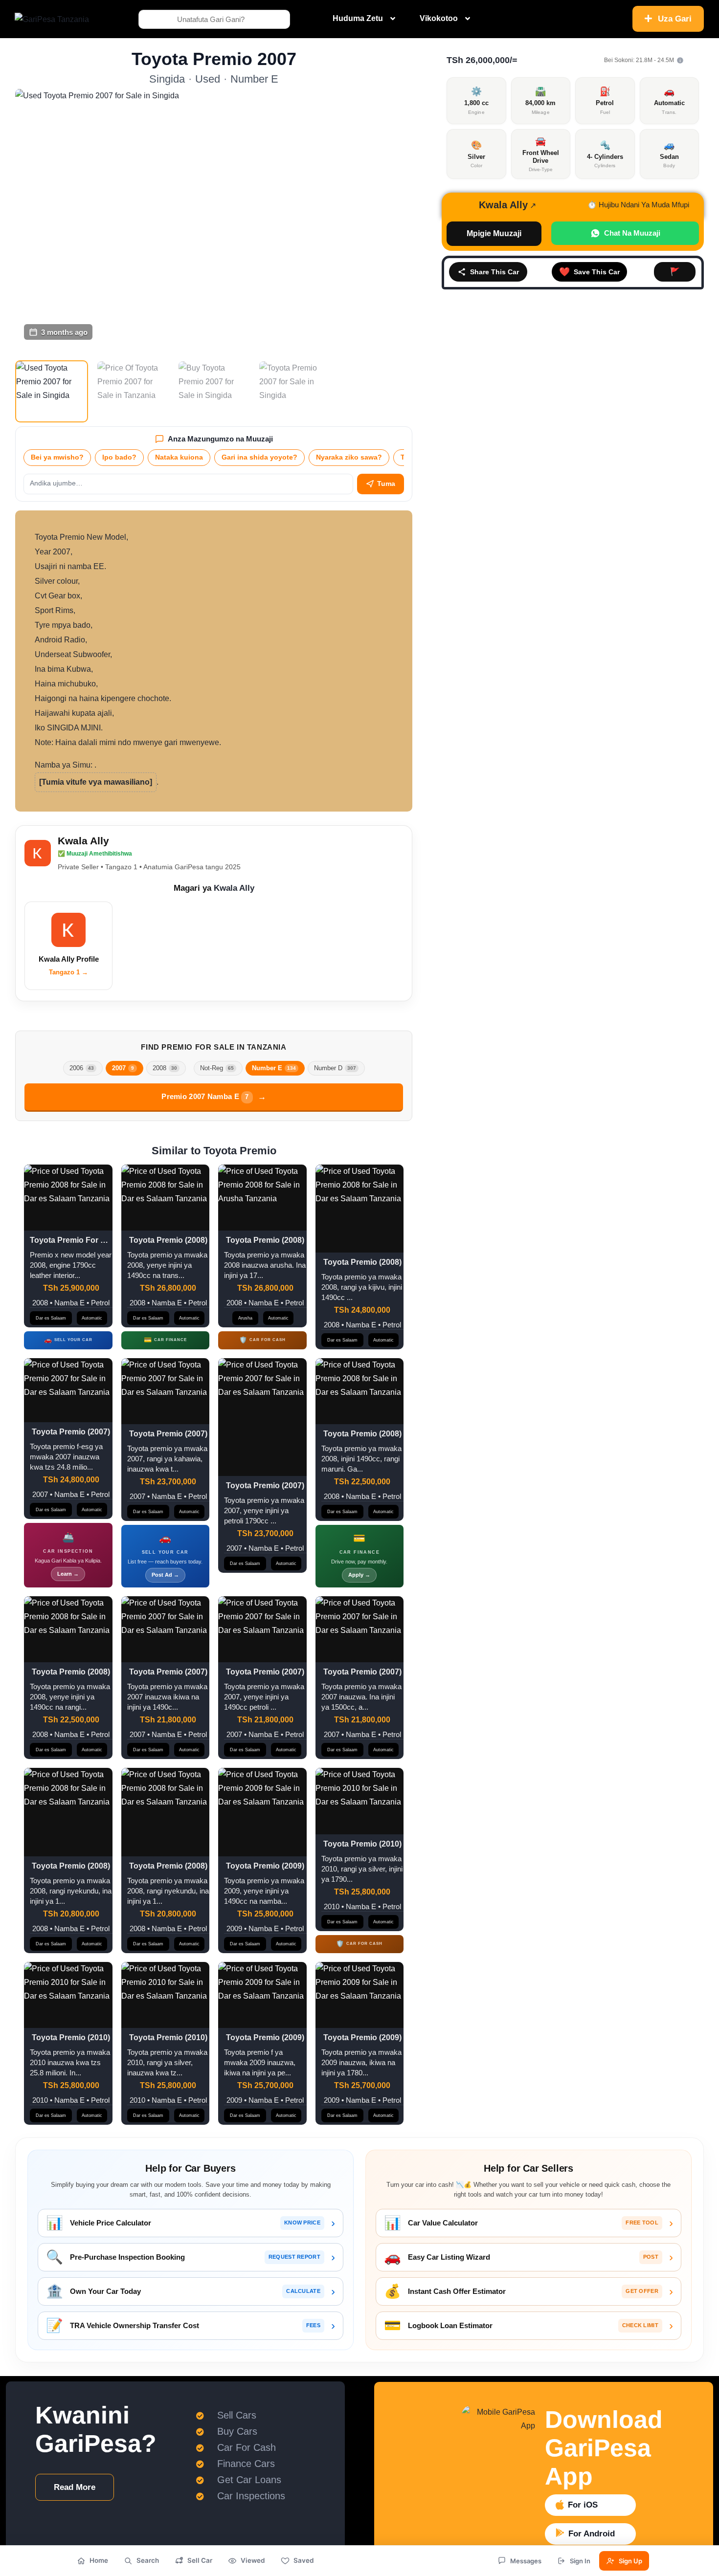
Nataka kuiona (179, 457)
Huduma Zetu (358, 18)
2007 (123, 1068)
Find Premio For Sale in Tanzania (213, 1047)
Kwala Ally (83, 841)
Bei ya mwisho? (57, 457)
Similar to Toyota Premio (214, 1151)
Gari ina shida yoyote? (259, 457)
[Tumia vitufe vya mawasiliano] (96, 782)
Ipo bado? (119, 457)
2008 (165, 1068)
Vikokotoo (439, 18)
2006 (82, 1068)
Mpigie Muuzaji (494, 233)
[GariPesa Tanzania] (52, 19)
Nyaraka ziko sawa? (349, 457)
